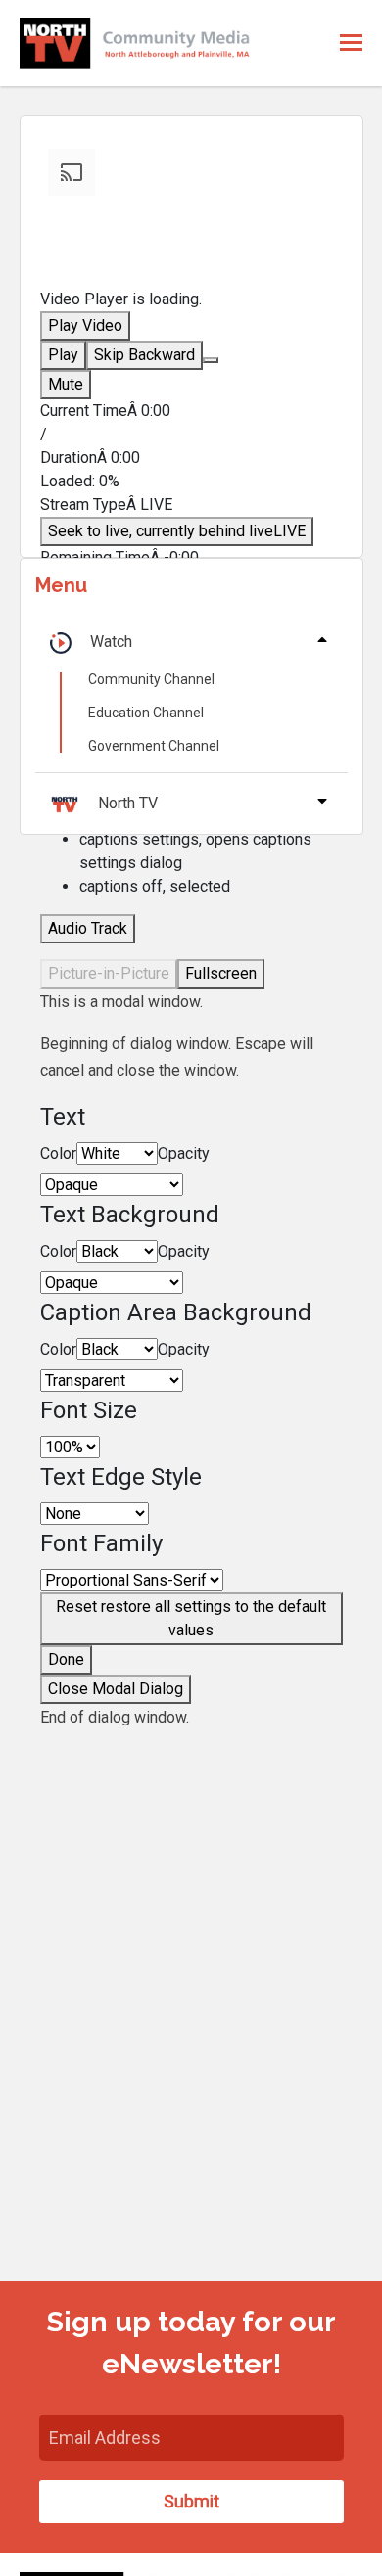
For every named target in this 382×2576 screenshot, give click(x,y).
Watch (111, 642)
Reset (191, 1618)
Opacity (184, 1153)
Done (66, 1659)
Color (58, 1153)
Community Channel (151, 679)
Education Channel (146, 713)
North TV (128, 803)
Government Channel (154, 746)
